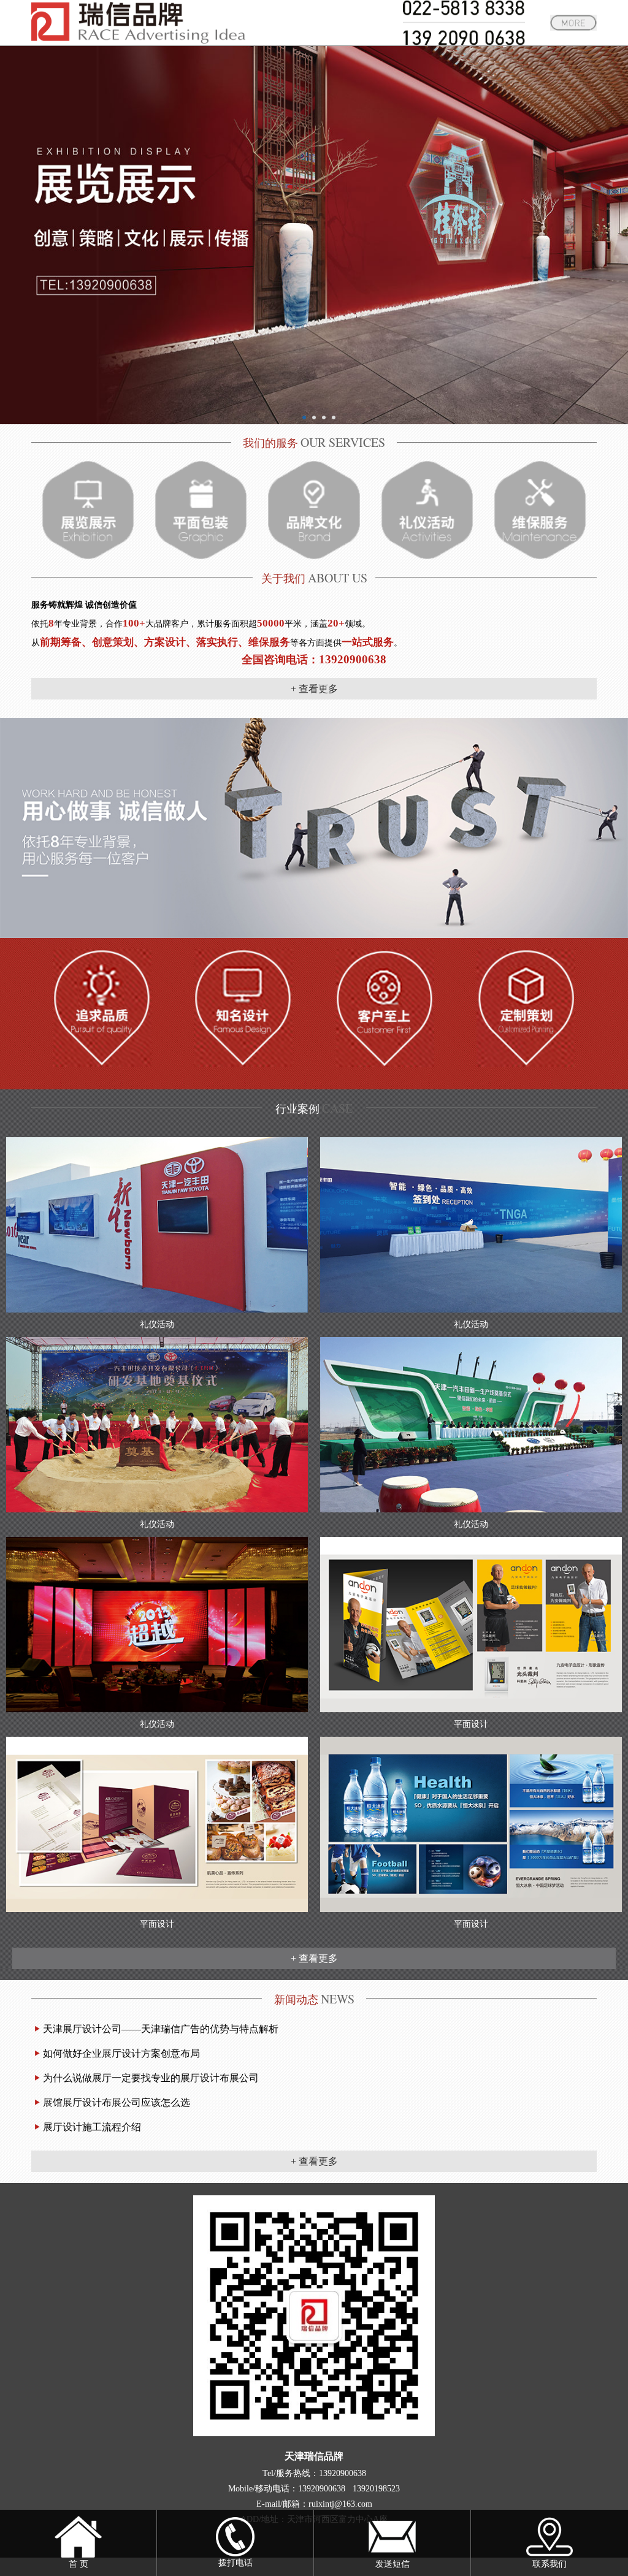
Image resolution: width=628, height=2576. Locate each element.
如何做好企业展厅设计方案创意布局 (121, 2053)
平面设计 (471, 1724)
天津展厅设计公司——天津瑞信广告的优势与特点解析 (161, 2029)
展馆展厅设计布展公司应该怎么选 (117, 2102)
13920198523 (376, 2489)
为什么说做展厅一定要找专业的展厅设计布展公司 (151, 2078)
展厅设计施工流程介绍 (92, 2127)
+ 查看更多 (314, 689)
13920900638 (343, 2473)
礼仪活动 (157, 1324)
